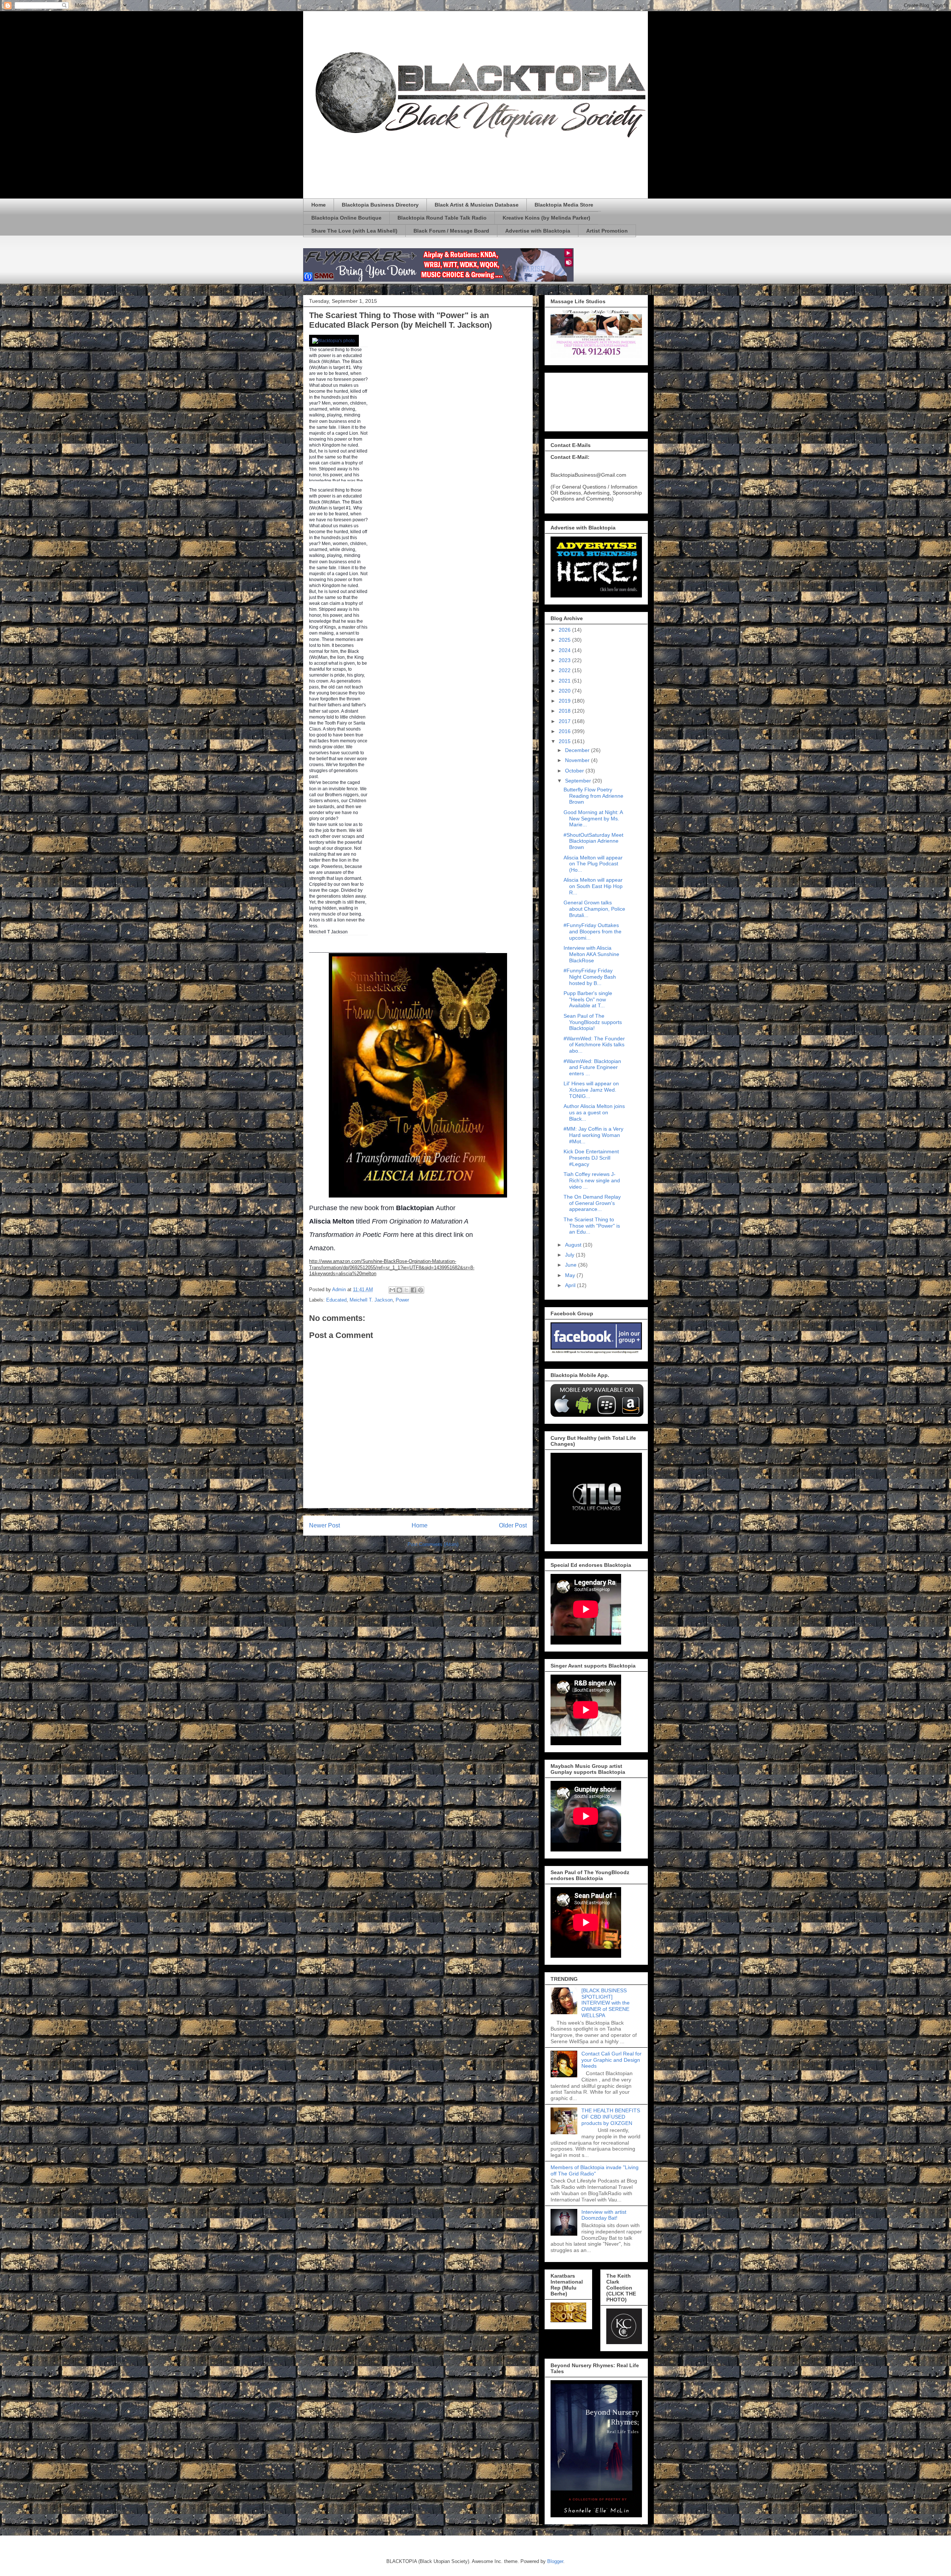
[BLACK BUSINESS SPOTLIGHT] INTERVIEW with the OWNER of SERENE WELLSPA (606, 2003)
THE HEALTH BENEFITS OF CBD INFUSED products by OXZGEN (611, 2117)
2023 (565, 660)
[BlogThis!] (399, 1290)
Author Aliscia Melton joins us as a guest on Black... (594, 1112)
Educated (336, 1300)
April (571, 1285)
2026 (565, 630)
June (572, 1265)
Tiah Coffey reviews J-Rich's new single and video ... (592, 1180)
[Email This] (392, 1290)
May (571, 1275)
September (579, 781)
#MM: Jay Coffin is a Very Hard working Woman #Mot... (593, 1135)
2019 (565, 701)
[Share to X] (406, 1290)
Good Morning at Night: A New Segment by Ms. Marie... (593, 819)
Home (319, 205)
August (574, 1245)
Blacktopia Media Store (564, 205)
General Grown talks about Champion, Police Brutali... (594, 909)
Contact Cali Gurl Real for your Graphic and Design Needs (611, 2060)
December (578, 750)
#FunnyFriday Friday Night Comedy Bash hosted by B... (590, 977)
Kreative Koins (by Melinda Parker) (546, 218)
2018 (565, 711)
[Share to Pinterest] (421, 1290)
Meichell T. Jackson (371, 1300)
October (575, 771)
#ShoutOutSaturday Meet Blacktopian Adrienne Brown (593, 841)
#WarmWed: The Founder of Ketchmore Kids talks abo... (594, 1045)
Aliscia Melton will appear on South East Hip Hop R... (593, 886)
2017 (565, 721)
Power (402, 1300)
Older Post (513, 1525)
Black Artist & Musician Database (477, 205)
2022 (565, 670)
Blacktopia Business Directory (380, 205)
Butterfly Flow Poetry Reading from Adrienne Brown (593, 796)
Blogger (555, 2561)
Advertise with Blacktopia (538, 231)
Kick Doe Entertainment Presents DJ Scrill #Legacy (591, 1158)
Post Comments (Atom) (433, 1544)
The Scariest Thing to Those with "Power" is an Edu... (592, 1226)
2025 (565, 640)
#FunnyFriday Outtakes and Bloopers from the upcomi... (593, 931)
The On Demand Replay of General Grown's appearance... (592, 1203)
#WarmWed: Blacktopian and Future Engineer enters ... (592, 1067)
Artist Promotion (607, 231)
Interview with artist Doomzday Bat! (604, 2215)
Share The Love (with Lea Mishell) (354, 231)
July (570, 1255)
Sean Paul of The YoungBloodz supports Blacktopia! (593, 1022)
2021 (565, 681)
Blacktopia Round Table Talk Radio (442, 218)
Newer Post (324, 1525)
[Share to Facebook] (413, 1290)
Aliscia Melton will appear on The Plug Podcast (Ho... (593, 864)
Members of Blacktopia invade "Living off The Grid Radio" (595, 2170)
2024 (565, 650)
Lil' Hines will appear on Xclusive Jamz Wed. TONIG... (591, 1090)
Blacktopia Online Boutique (346, 218)
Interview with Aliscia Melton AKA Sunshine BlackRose (591, 954)
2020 (565, 691)
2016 (565, 731)
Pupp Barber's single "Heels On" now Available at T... (588, 999)
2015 (565, 741)
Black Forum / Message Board (451, 231)
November (578, 760)
